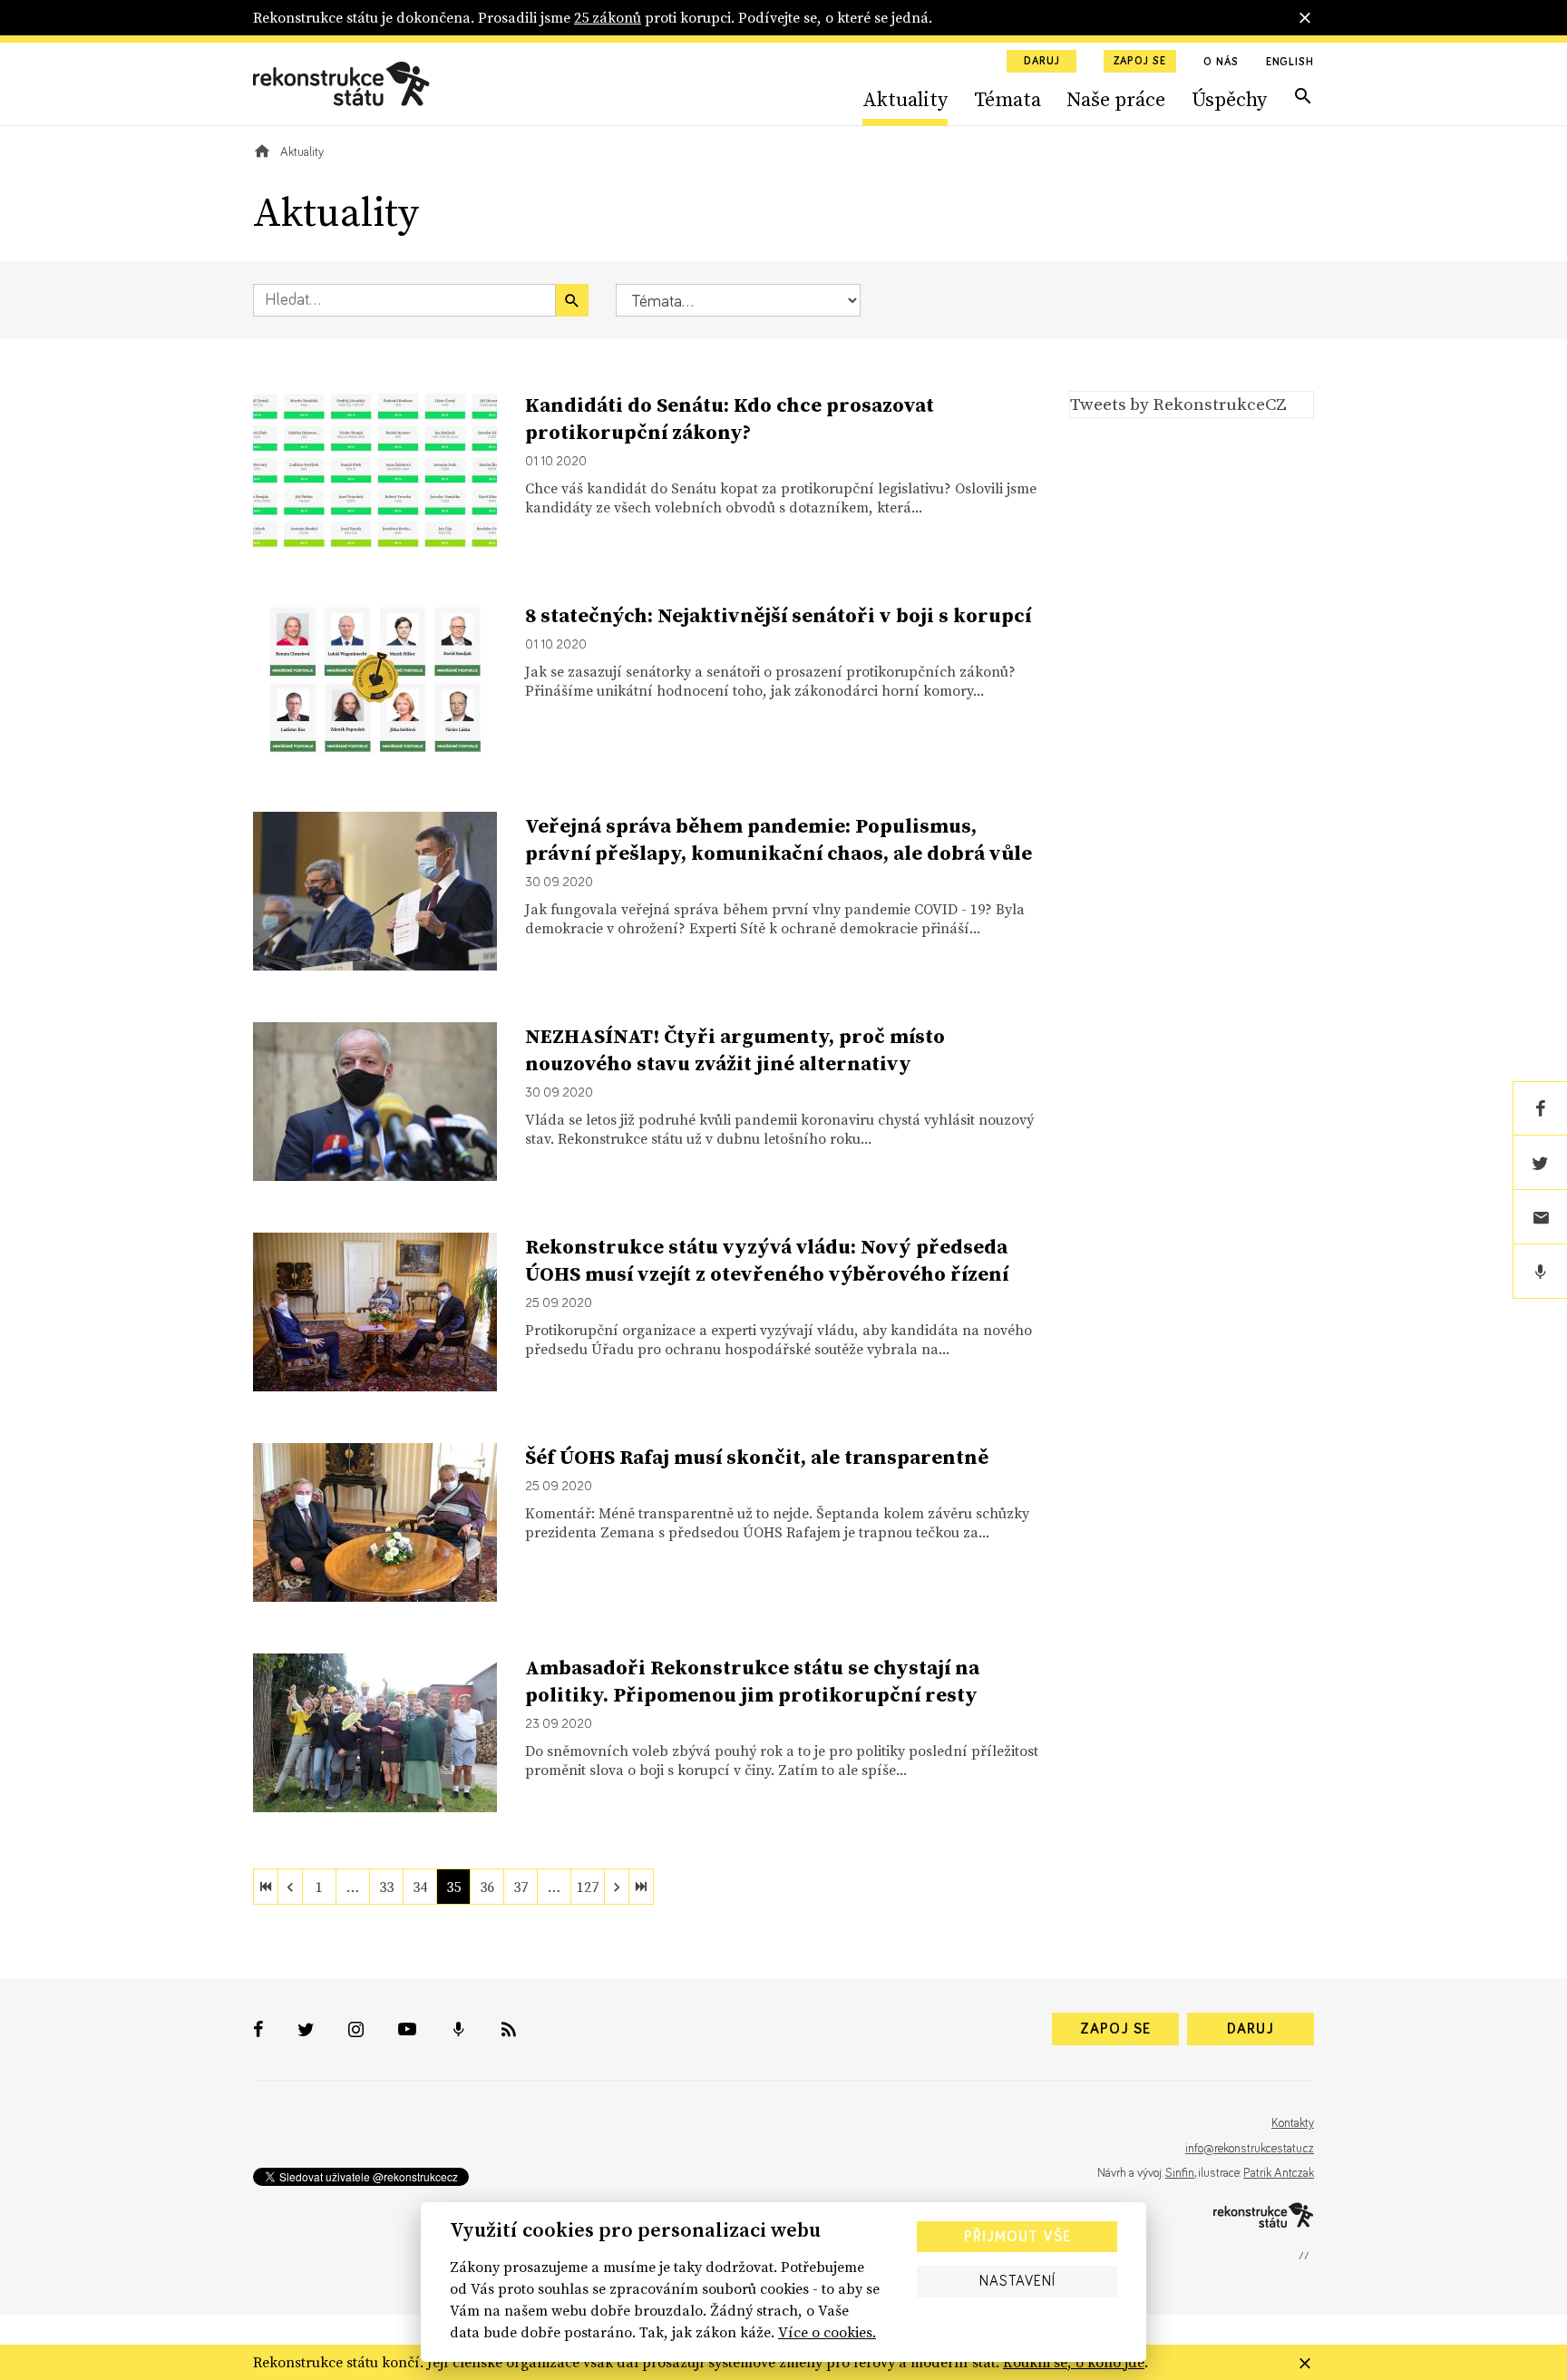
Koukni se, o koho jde (1074, 2362)
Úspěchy (1229, 99)
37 (521, 1887)
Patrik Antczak (1279, 2173)
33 (386, 1887)
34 (420, 1887)
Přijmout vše (1017, 2237)
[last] (641, 1887)
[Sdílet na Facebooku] (1540, 1108)
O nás (1221, 63)
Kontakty (1293, 2123)
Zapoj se (1140, 62)
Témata (1007, 99)
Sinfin (1180, 2173)
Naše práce (1116, 99)
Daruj (1042, 62)
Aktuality (905, 99)
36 (487, 1887)
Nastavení (1017, 2281)
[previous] (290, 1887)
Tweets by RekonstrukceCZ (1178, 404)
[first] (266, 1887)
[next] (617, 1887)
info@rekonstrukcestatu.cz (1250, 2149)
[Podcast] (1540, 1272)
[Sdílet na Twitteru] (1540, 1163)
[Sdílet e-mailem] (1540, 1217)
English (1290, 63)
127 (588, 1887)
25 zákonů (608, 17)
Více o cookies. (827, 2332)
